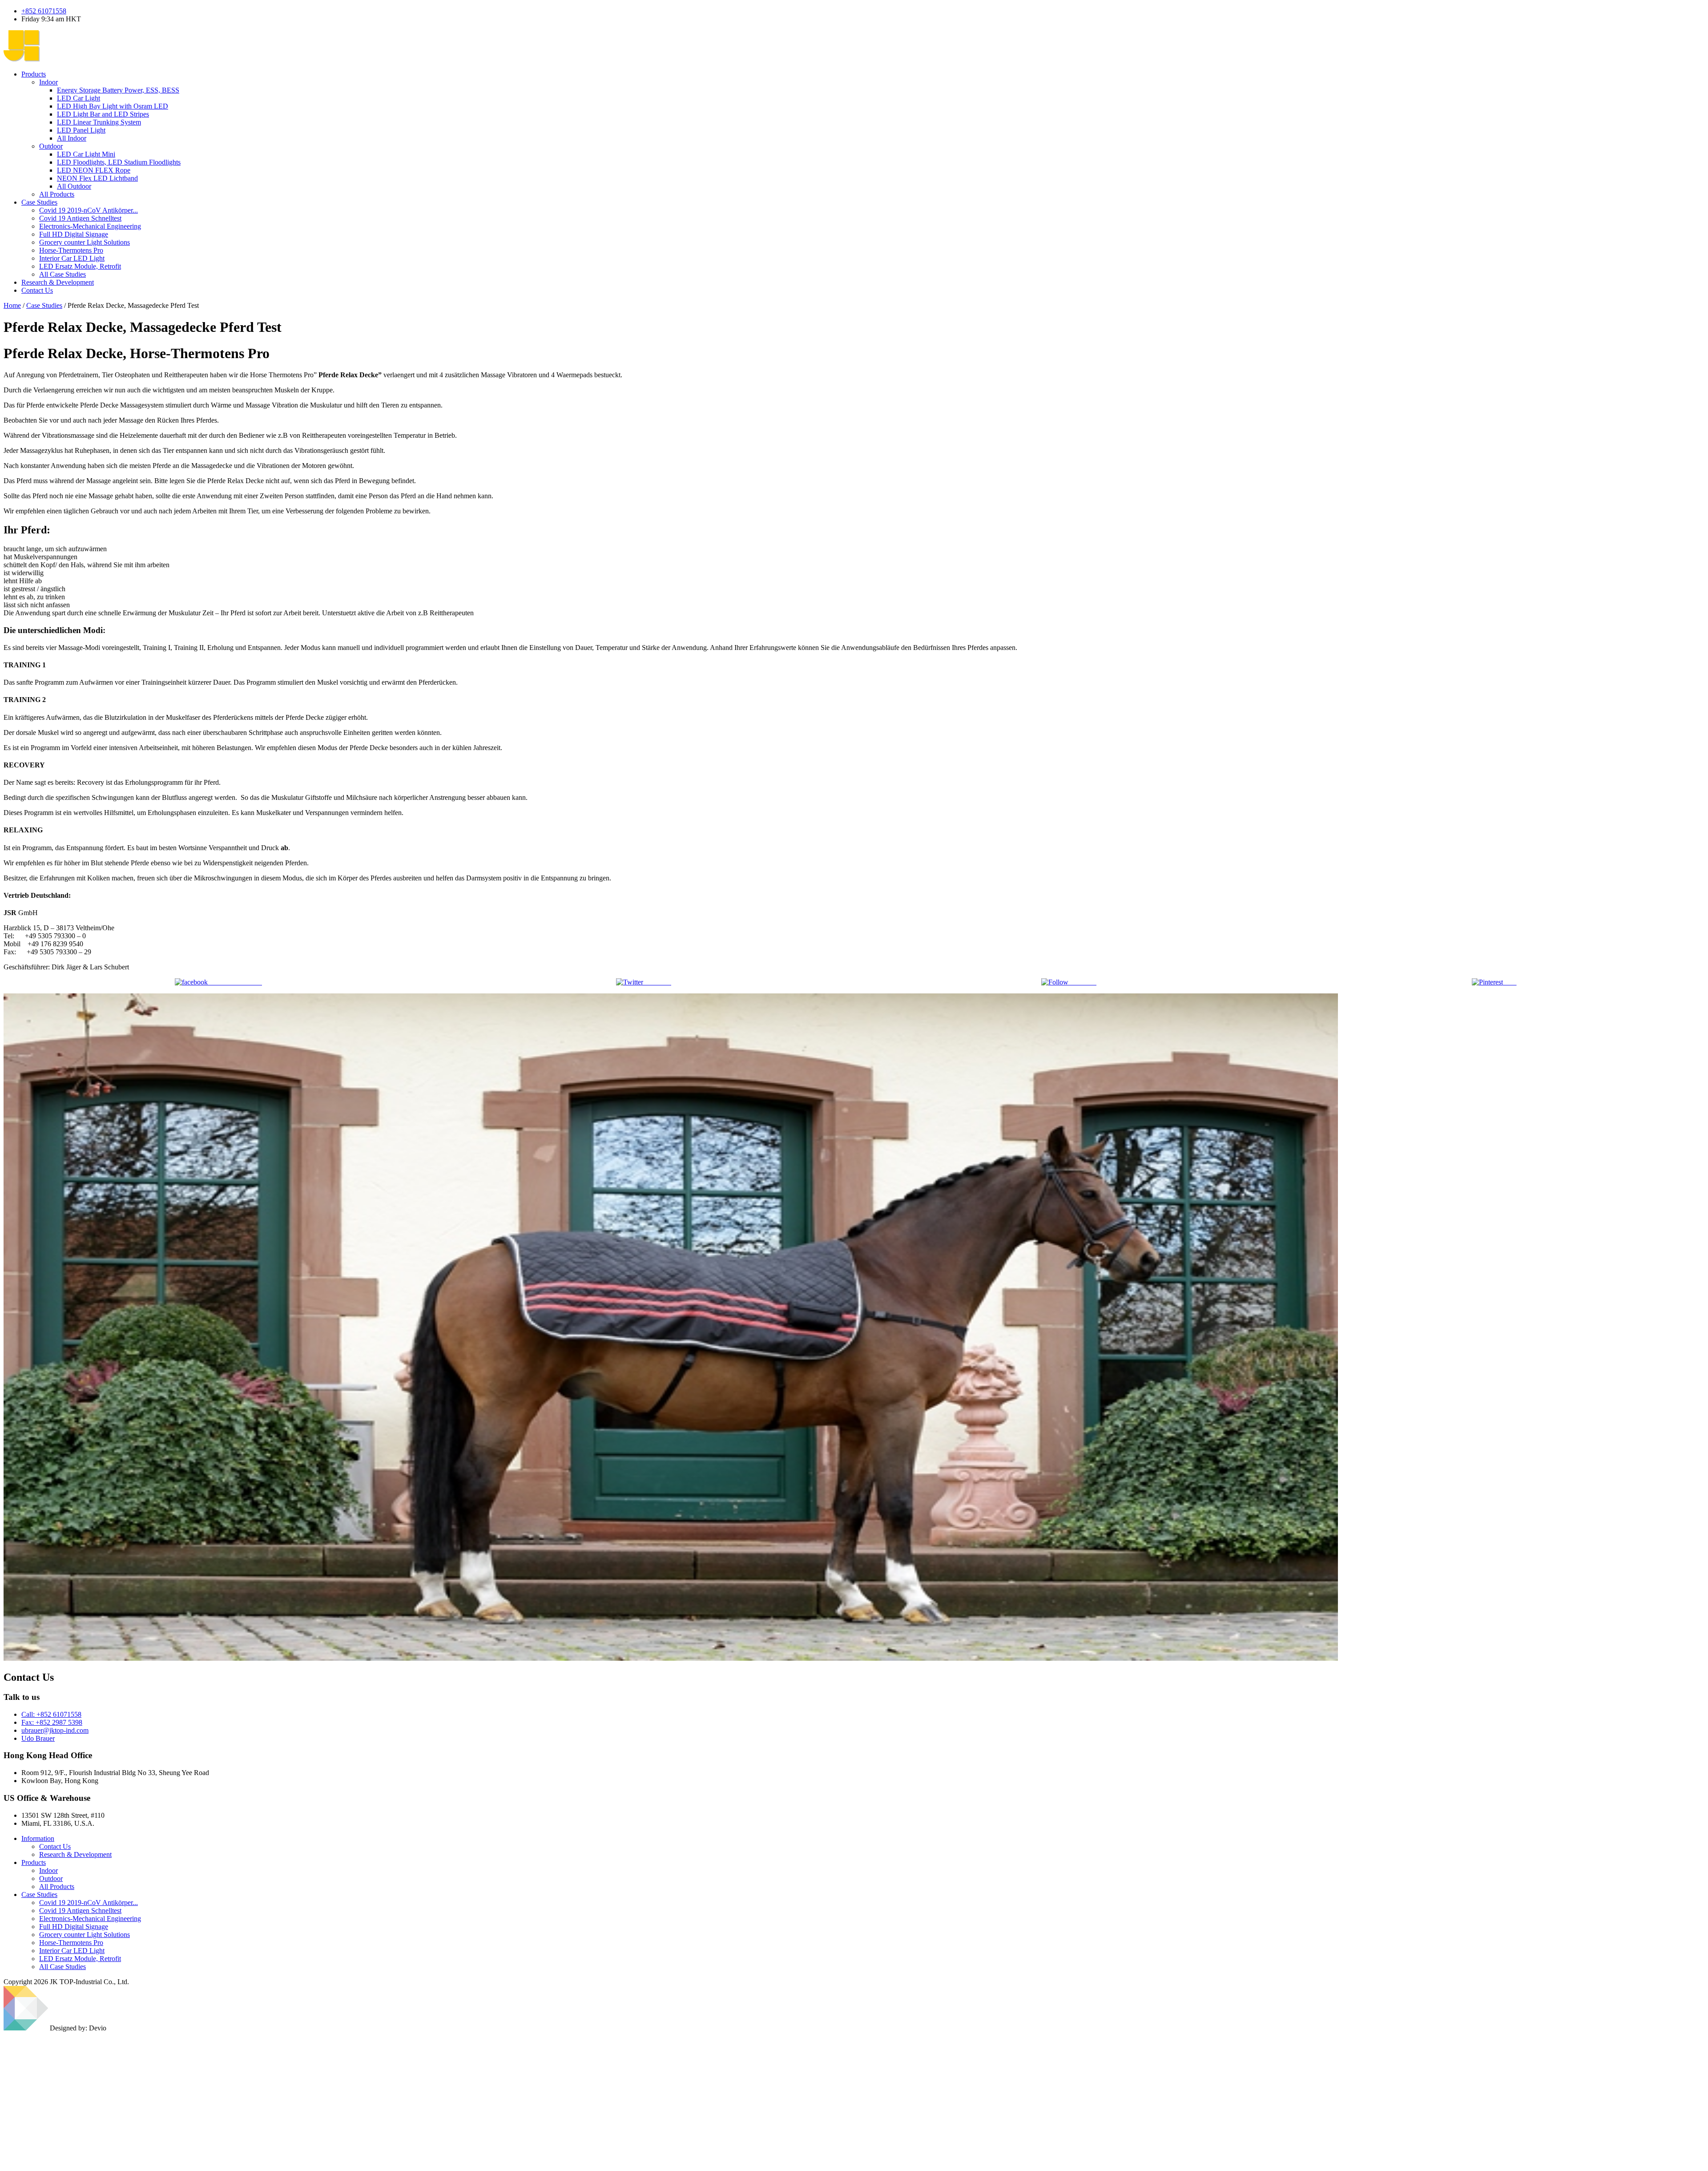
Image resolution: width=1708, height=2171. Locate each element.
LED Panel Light (81, 130)
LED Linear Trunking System (99, 122)
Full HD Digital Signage (74, 1927)
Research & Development (58, 282)
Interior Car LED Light (72, 1951)
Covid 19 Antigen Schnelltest (80, 1911)
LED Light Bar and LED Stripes (103, 114)
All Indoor (72, 138)
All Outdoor (74, 186)
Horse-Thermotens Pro (71, 1943)
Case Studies (39, 202)
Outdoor (51, 146)
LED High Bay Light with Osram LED (113, 106)
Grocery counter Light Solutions (85, 1935)
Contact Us (37, 290)
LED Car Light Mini (86, 154)
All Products (57, 194)
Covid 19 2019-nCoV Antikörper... (89, 1903)
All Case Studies (62, 274)
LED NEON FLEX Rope (94, 170)
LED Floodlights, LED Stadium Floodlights (119, 162)
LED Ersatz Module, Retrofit (80, 1959)
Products (34, 74)
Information (38, 1838)
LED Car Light (79, 98)
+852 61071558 (44, 11)
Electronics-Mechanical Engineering (90, 1919)
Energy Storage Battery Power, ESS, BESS (118, 90)
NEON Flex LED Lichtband (97, 178)
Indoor (48, 82)
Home (12, 305)
